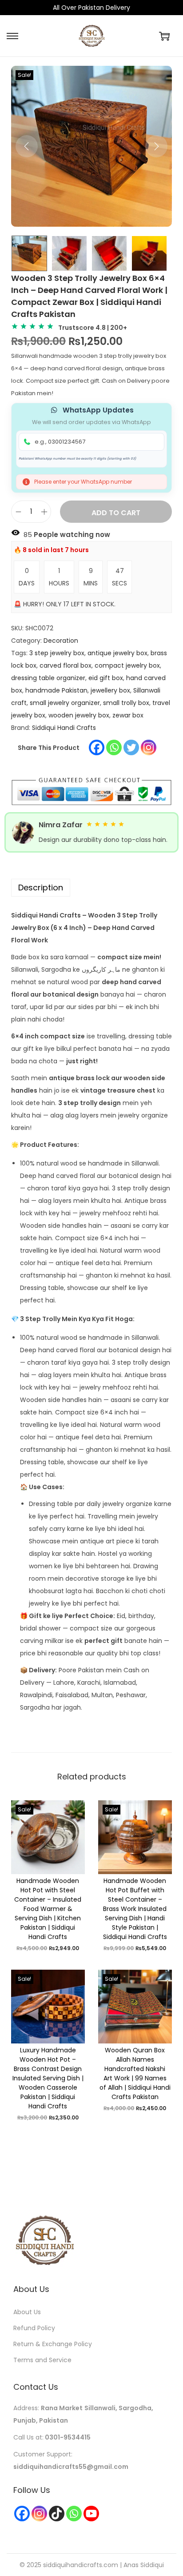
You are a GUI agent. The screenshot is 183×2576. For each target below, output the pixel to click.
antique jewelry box (117, 653)
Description (41, 887)
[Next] (156, 146)
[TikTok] (57, 2514)
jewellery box (110, 690)
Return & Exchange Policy (53, 2344)
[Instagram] (149, 747)
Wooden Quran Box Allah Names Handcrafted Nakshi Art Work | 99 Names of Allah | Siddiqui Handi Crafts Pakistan (135, 2073)
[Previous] (27, 146)
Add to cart (116, 513)
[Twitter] (131, 747)
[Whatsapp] (114, 747)
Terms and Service (42, 2360)
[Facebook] (97, 747)
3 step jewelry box (57, 653)
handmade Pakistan (56, 690)
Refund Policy (34, 2328)
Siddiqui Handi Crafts (64, 728)
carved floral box (66, 665)
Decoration (61, 641)
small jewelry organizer (65, 703)
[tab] (91, 888)
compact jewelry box (127, 665)
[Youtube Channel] (91, 2514)
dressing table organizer (48, 678)
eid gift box (106, 678)
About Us (27, 2312)
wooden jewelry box (79, 715)
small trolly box (126, 703)
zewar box (128, 715)
